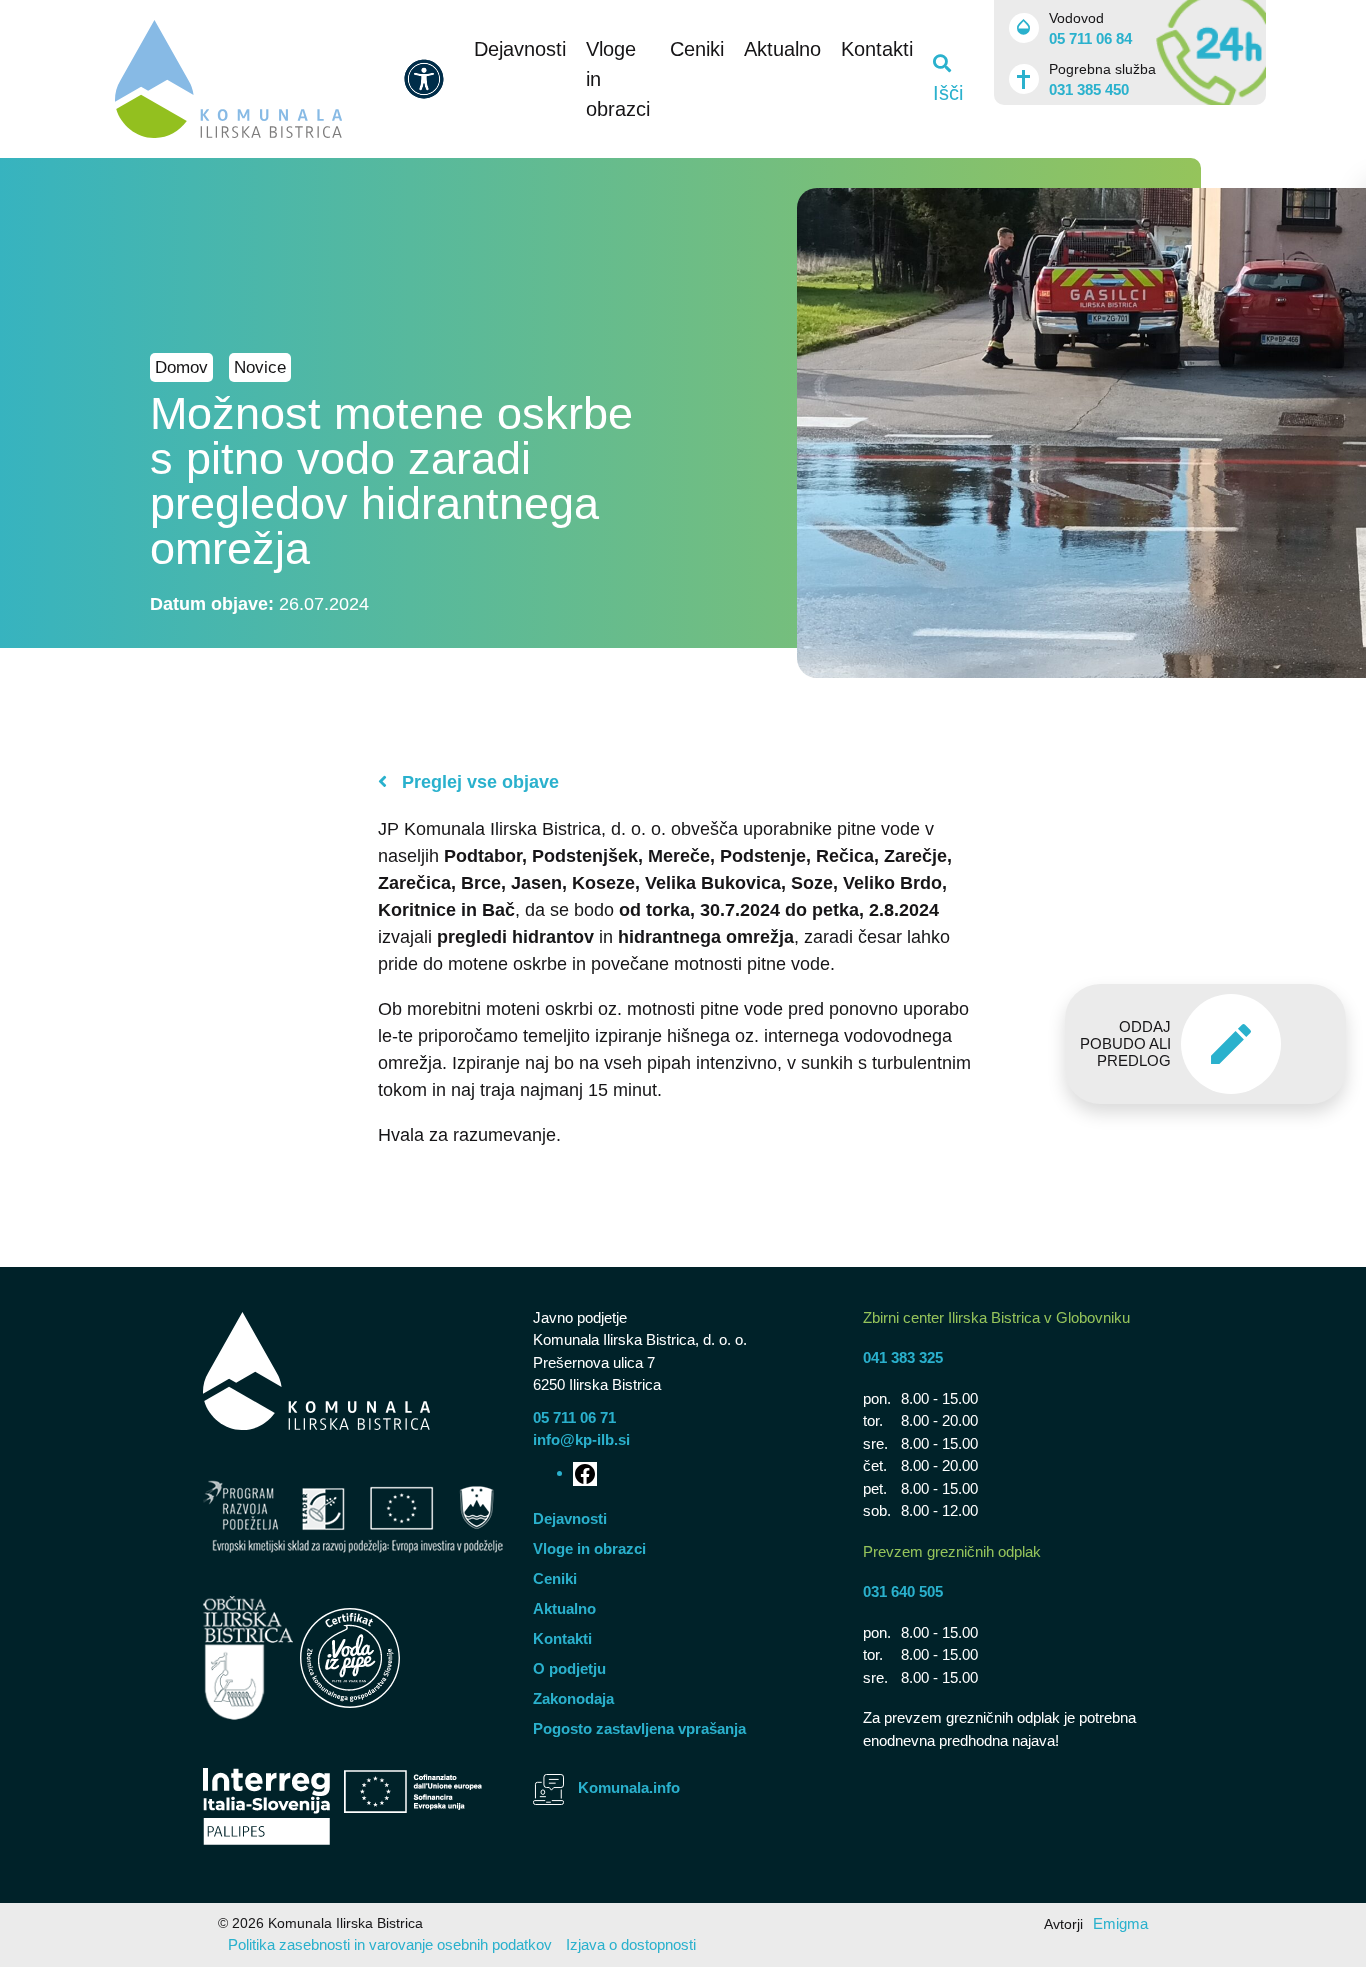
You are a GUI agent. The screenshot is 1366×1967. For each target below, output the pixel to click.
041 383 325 (903, 1357)
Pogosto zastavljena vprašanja (639, 1728)
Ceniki (697, 49)
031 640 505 (903, 1591)
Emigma (1120, 1923)
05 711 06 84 (1090, 38)
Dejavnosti (520, 49)
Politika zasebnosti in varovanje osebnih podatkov (390, 1944)
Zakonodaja (573, 1698)
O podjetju (569, 1668)
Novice (260, 367)
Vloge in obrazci (589, 1548)
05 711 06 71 (574, 1417)
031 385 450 (1089, 89)
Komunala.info (629, 1787)
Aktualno (782, 49)
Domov (181, 367)
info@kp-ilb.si (581, 1439)
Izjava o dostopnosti (631, 1944)
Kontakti (877, 49)
